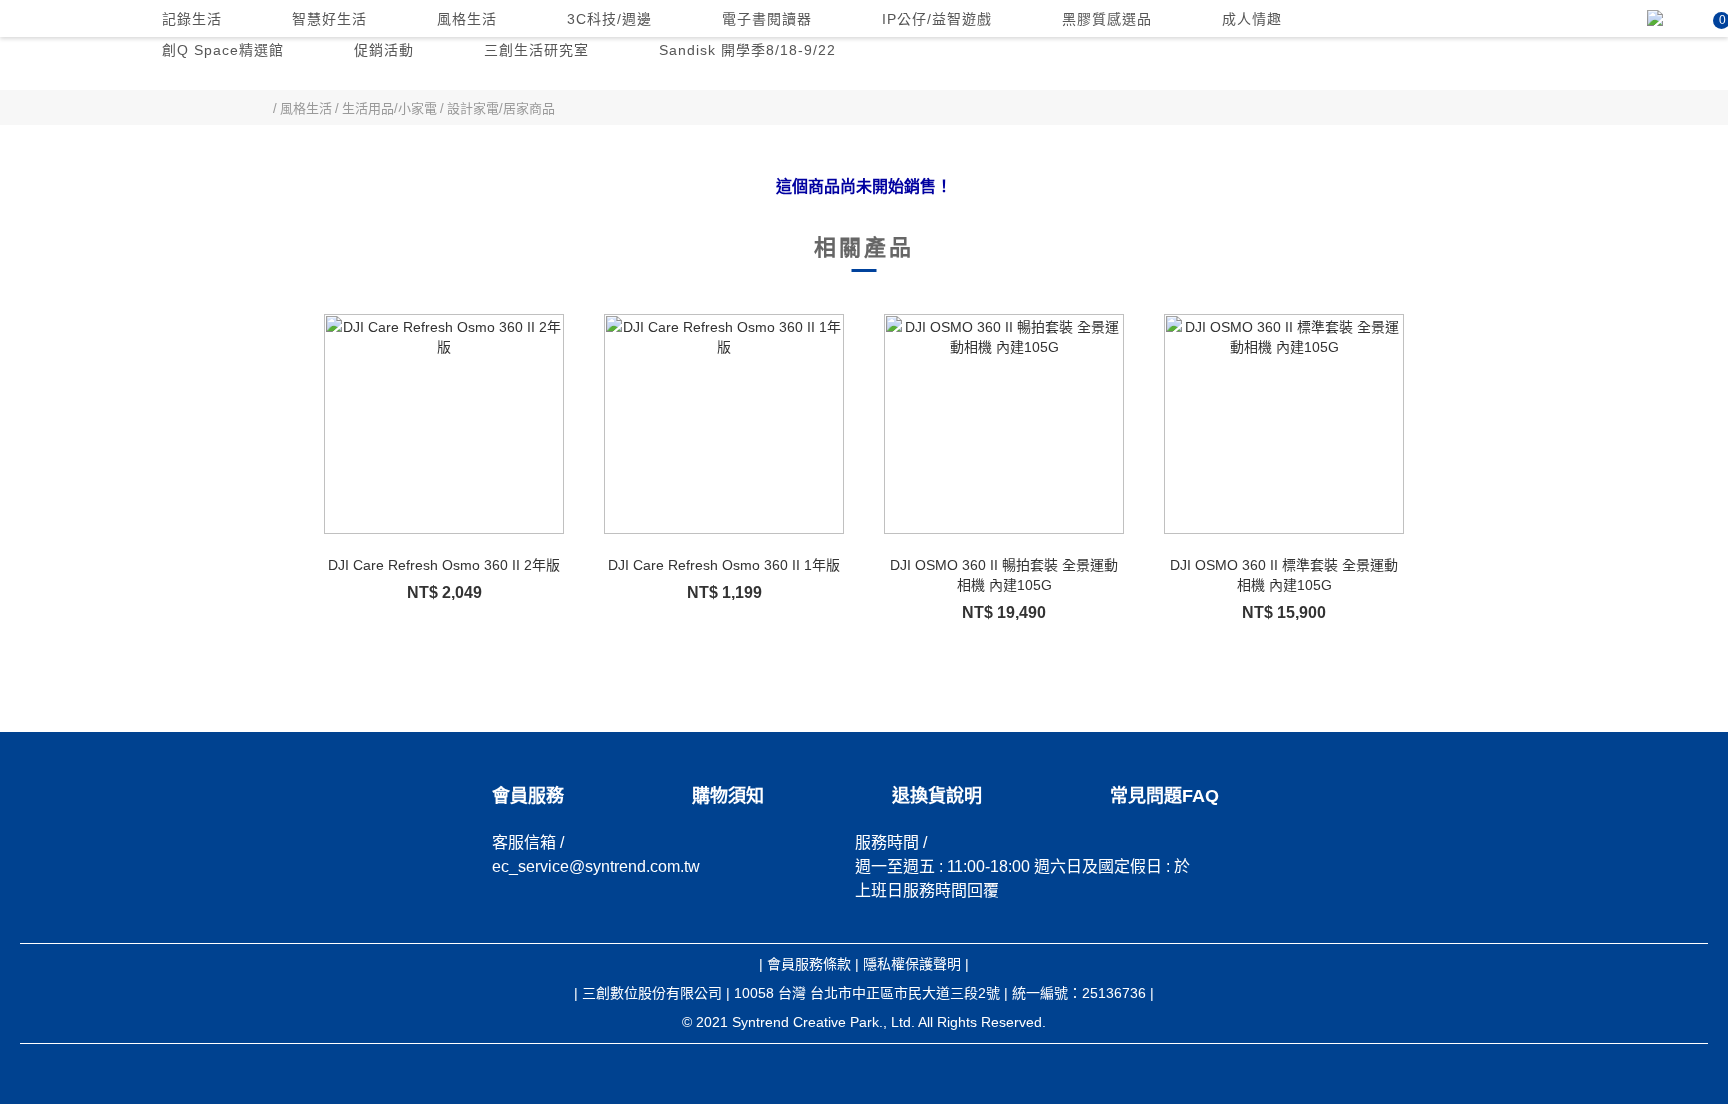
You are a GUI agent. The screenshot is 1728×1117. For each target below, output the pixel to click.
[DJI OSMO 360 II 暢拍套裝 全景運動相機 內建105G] (1004, 424)
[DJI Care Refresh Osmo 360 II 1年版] (724, 424)
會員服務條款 (809, 964)
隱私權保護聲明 (912, 964)
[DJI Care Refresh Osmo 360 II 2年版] (444, 424)
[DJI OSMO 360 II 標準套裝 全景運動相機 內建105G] (1284, 424)
